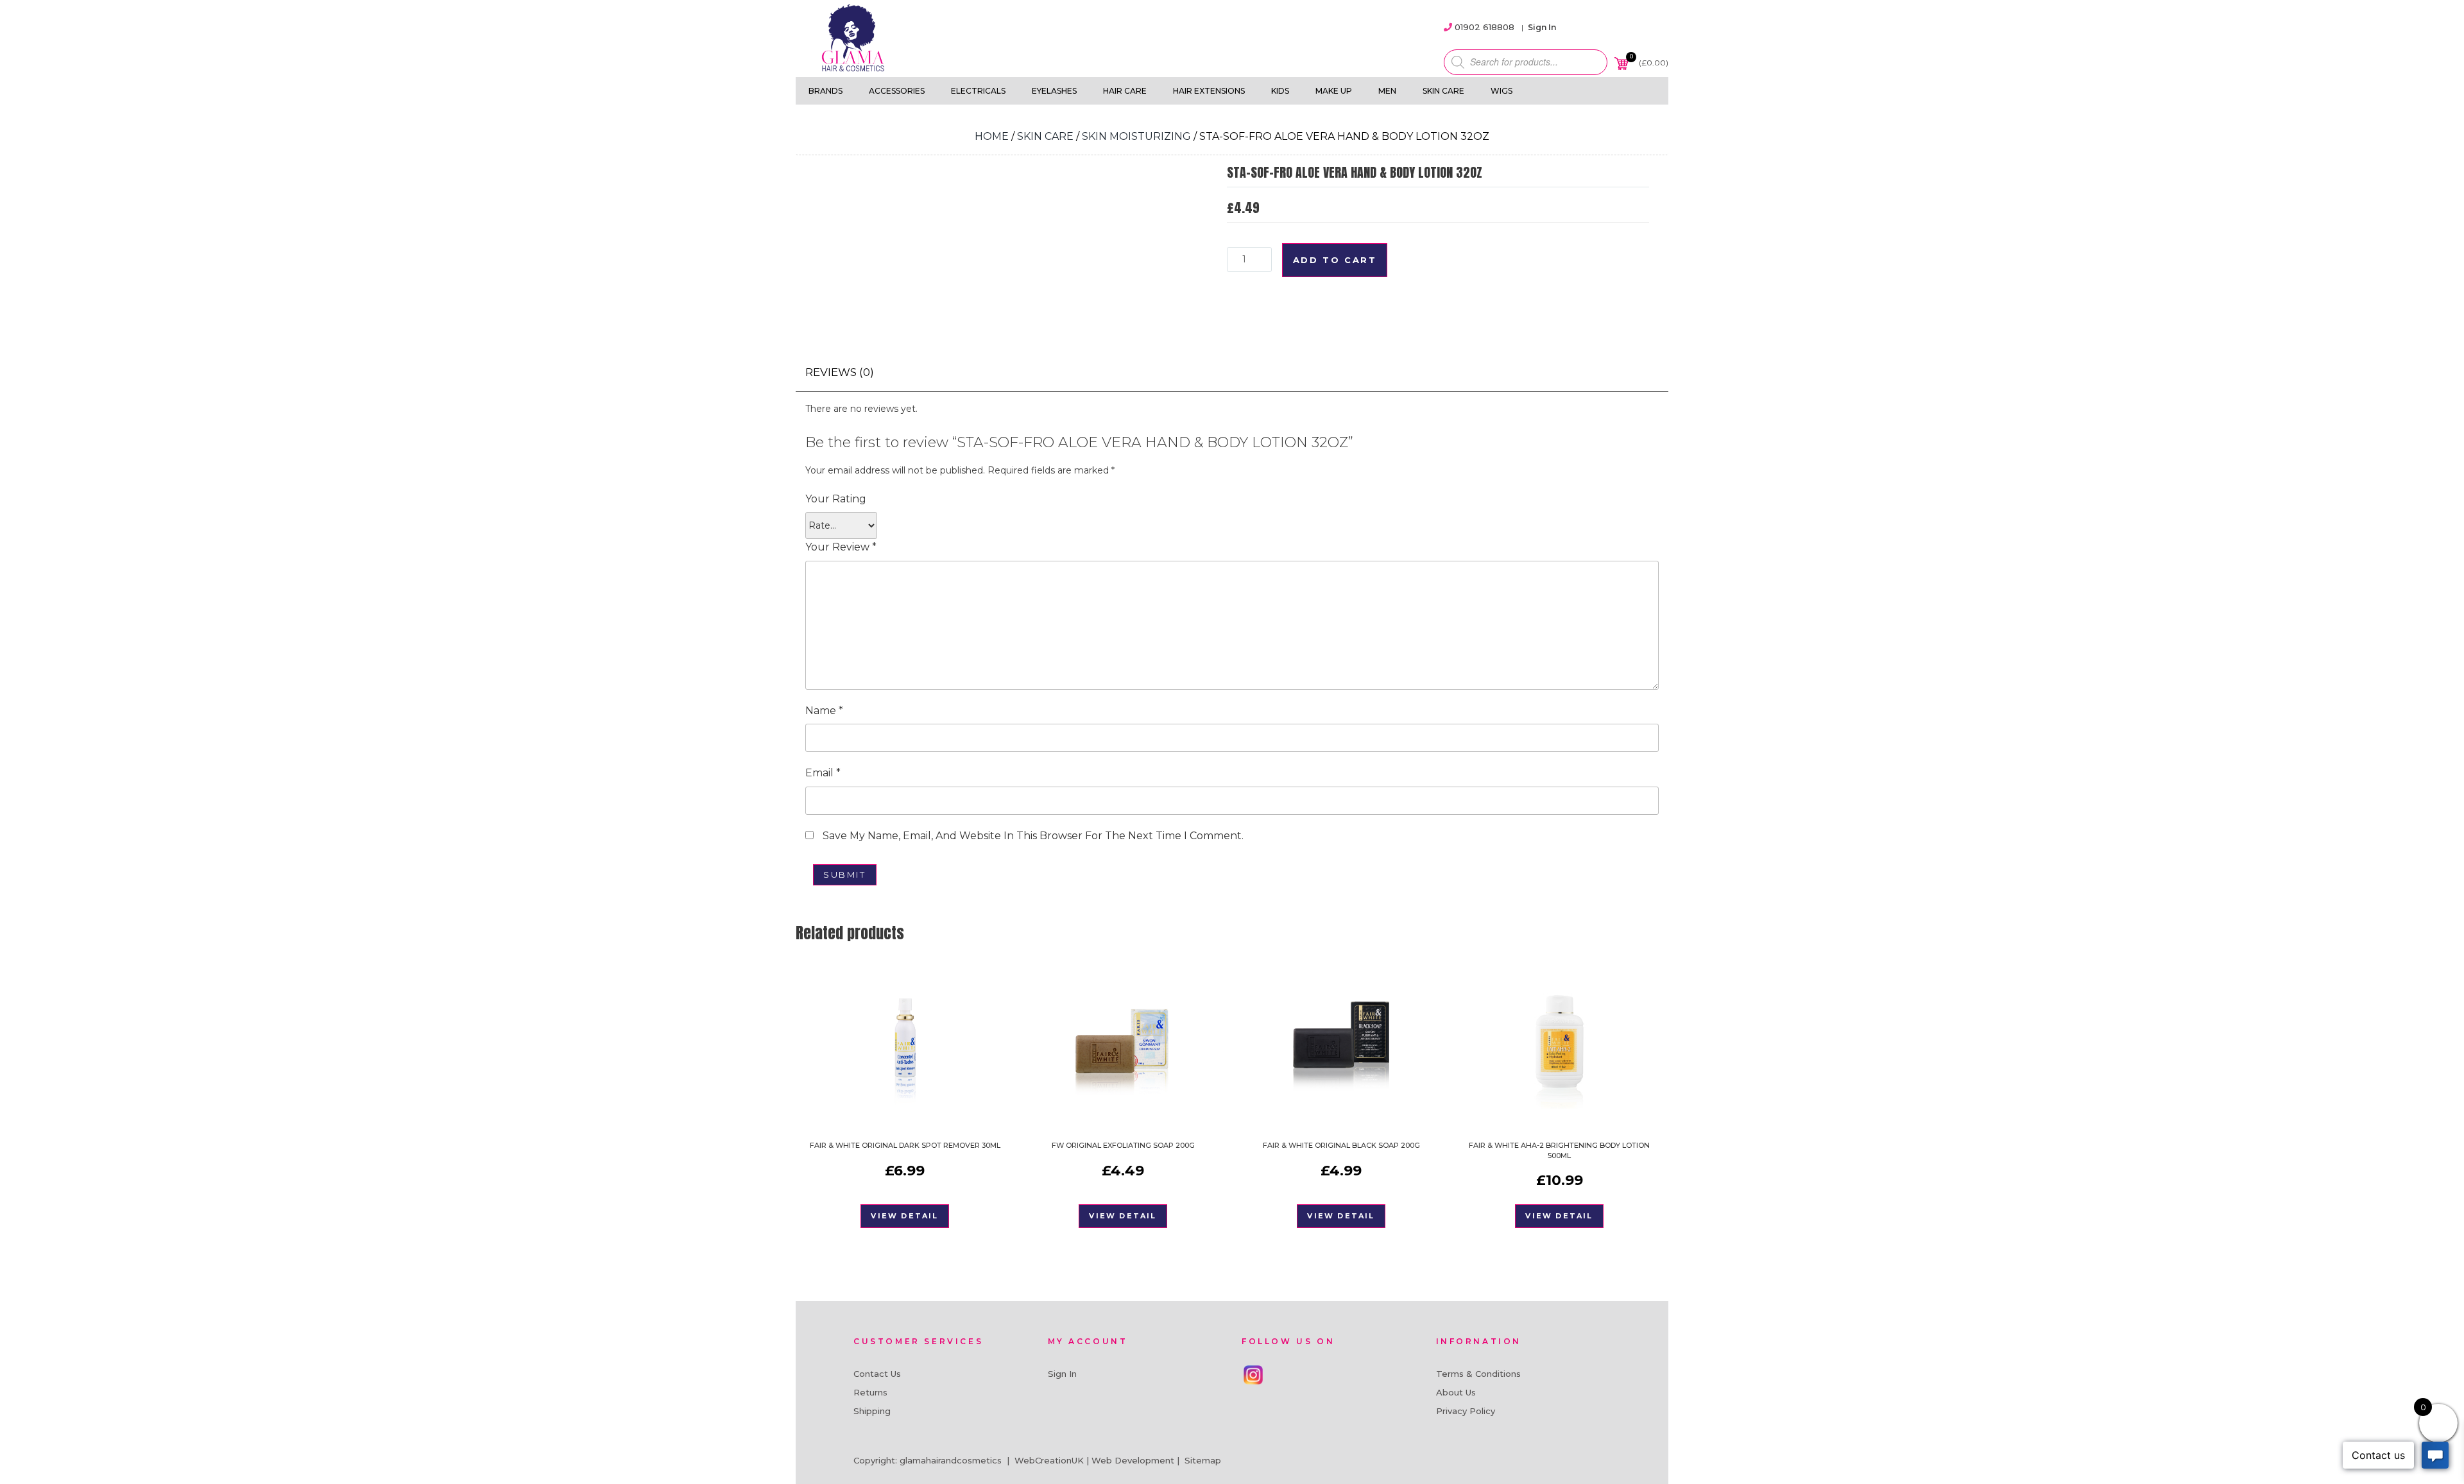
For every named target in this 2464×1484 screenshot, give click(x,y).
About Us (1456, 1392)
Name (824, 711)
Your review (841, 547)
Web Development (1133, 1460)
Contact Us (877, 1374)
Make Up (1334, 91)
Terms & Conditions (1478, 1374)
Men (1387, 91)
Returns (870, 1392)
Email (823, 773)
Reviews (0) (840, 372)
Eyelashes (1054, 91)
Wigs (1502, 91)
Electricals (978, 91)
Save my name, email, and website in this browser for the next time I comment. (1033, 836)
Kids (1280, 91)
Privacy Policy (1466, 1411)
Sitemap (1203, 1460)
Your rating (836, 499)
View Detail (904, 1216)
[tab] (840, 372)
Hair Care (1125, 91)
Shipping (872, 1411)
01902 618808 (1484, 27)
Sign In (1542, 27)
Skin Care (1443, 91)
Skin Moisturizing (1136, 136)
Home (992, 136)
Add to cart (1335, 260)
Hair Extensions (1209, 91)
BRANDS (826, 91)
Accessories (897, 91)
